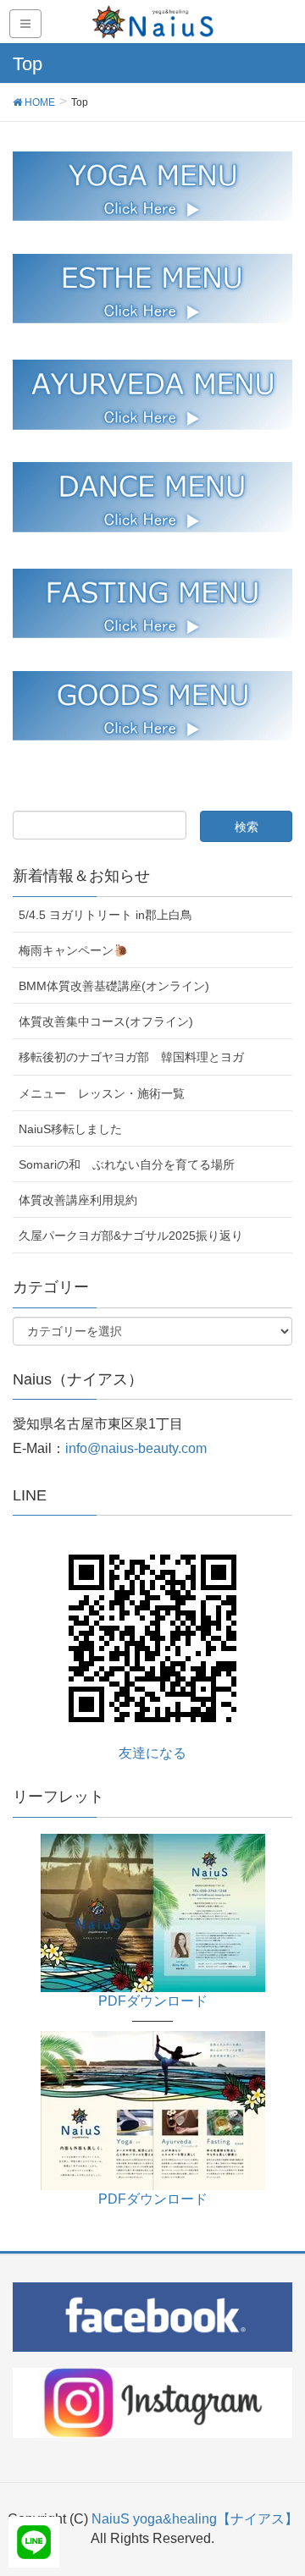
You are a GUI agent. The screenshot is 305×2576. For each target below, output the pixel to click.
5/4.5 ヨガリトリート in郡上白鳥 (105, 915)
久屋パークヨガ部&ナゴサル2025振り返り (131, 1236)
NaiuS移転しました (70, 1129)
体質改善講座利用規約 (78, 1200)
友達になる (152, 1753)
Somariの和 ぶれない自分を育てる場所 (127, 1164)
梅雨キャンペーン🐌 (73, 950)
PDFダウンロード (153, 2001)
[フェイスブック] (152, 2316)
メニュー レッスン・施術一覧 (102, 1093)
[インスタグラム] (152, 2402)
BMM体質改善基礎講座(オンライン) (114, 986)
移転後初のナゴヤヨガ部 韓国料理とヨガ (131, 1057)
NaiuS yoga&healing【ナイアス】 (195, 2519)
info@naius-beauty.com (136, 1448)
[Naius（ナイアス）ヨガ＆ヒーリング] (153, 1912)
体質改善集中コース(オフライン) (106, 1021)
